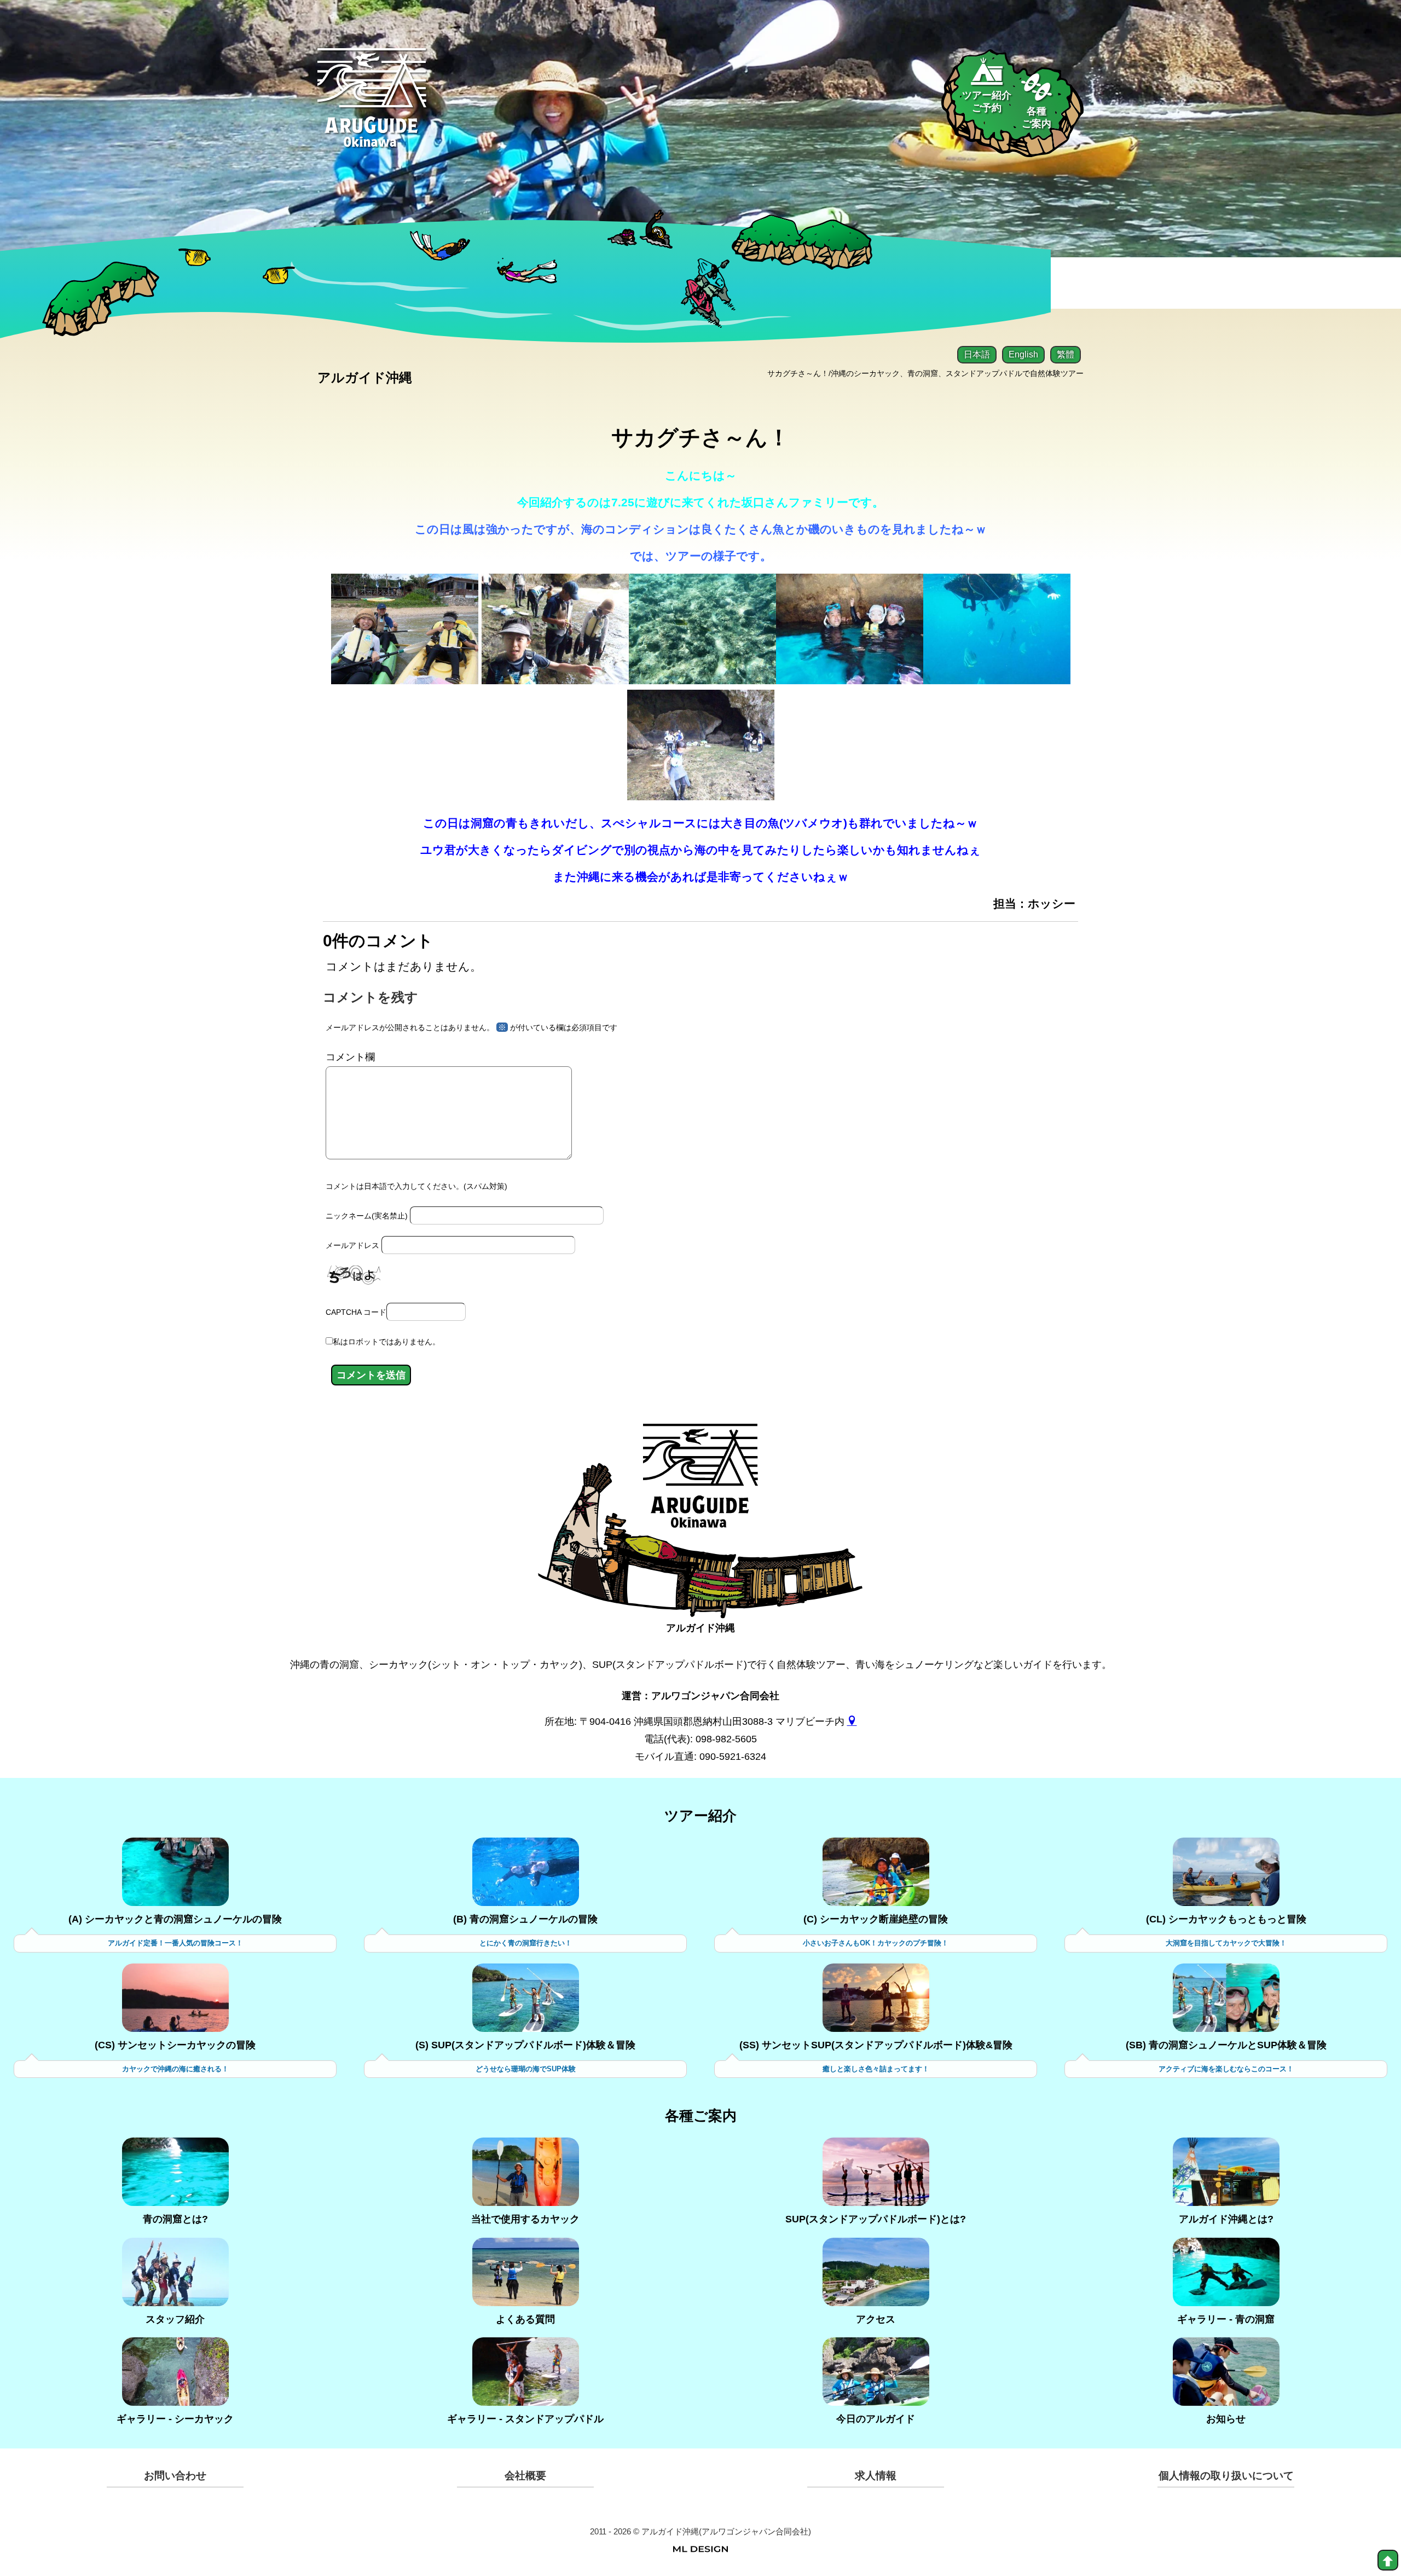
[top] (1388, 2560)
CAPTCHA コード (356, 1312)
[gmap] (852, 1722)
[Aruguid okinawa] (372, 106)
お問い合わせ (175, 2476)
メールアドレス (352, 1245)
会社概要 (525, 2476)
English (1023, 354)
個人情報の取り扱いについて (1226, 2476)
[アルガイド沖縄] (700, 1485)
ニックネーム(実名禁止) (367, 1216)
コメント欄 (350, 1057)
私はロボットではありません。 (386, 1342)
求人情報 (876, 2476)
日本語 (977, 354)
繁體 (1066, 354)
